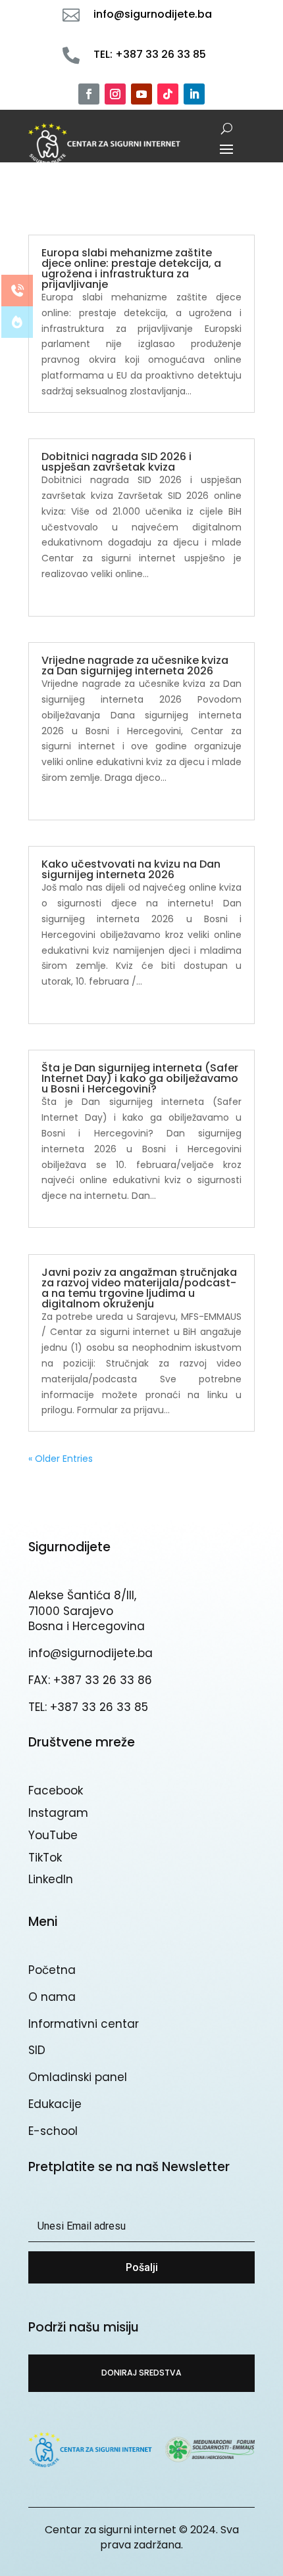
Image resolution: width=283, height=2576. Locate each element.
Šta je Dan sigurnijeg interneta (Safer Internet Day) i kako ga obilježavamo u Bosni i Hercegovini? (140, 1078)
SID (37, 2050)
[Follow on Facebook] (89, 94)
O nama (52, 1997)
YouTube (53, 1835)
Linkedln (51, 1879)
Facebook (56, 1791)
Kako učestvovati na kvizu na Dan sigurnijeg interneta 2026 (131, 869)
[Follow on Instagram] (115, 94)
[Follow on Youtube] (141, 94)
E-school (53, 2131)
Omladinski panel (78, 2077)
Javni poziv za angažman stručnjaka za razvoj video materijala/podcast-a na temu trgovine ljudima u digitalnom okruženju (139, 1288)
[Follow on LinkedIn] (194, 94)
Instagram (58, 1813)
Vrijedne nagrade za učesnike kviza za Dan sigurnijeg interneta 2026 (135, 666)
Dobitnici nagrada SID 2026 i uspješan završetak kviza (116, 462)
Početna (52, 1970)
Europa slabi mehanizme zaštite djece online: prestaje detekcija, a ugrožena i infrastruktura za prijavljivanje (131, 269)
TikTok (45, 1858)
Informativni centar (84, 2024)
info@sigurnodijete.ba (90, 1653)
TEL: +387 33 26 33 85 (88, 1707)
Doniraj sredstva (141, 2373)
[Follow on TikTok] (168, 94)
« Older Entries (61, 1459)
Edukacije (55, 2104)
